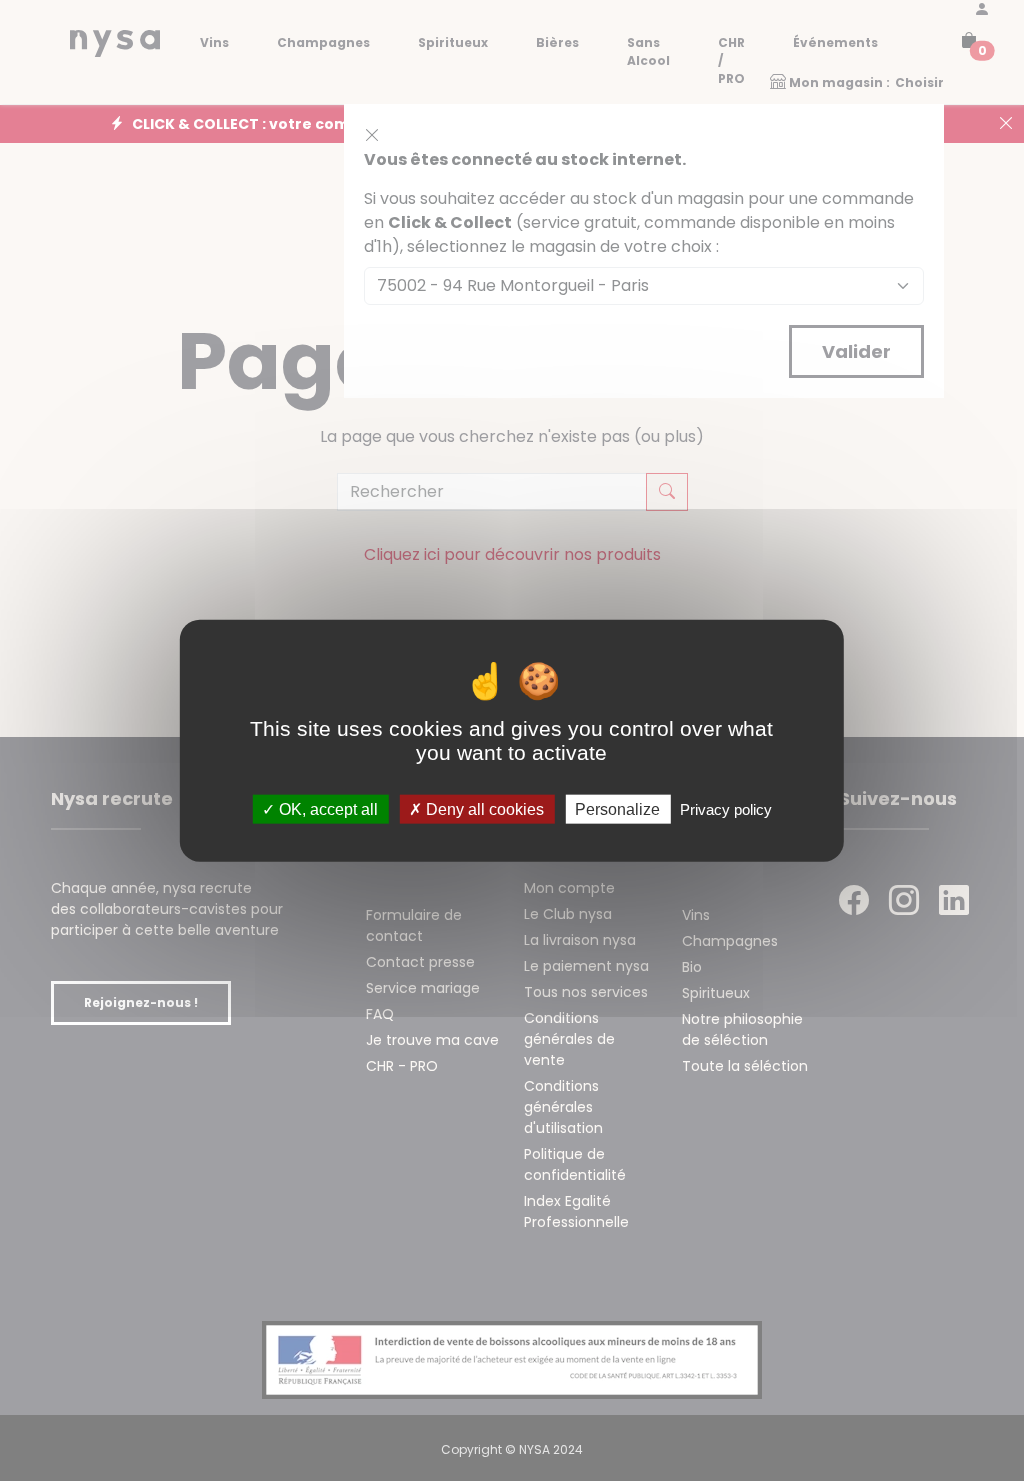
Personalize (617, 809)
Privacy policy (726, 809)
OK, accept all (326, 809)
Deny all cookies (483, 809)
